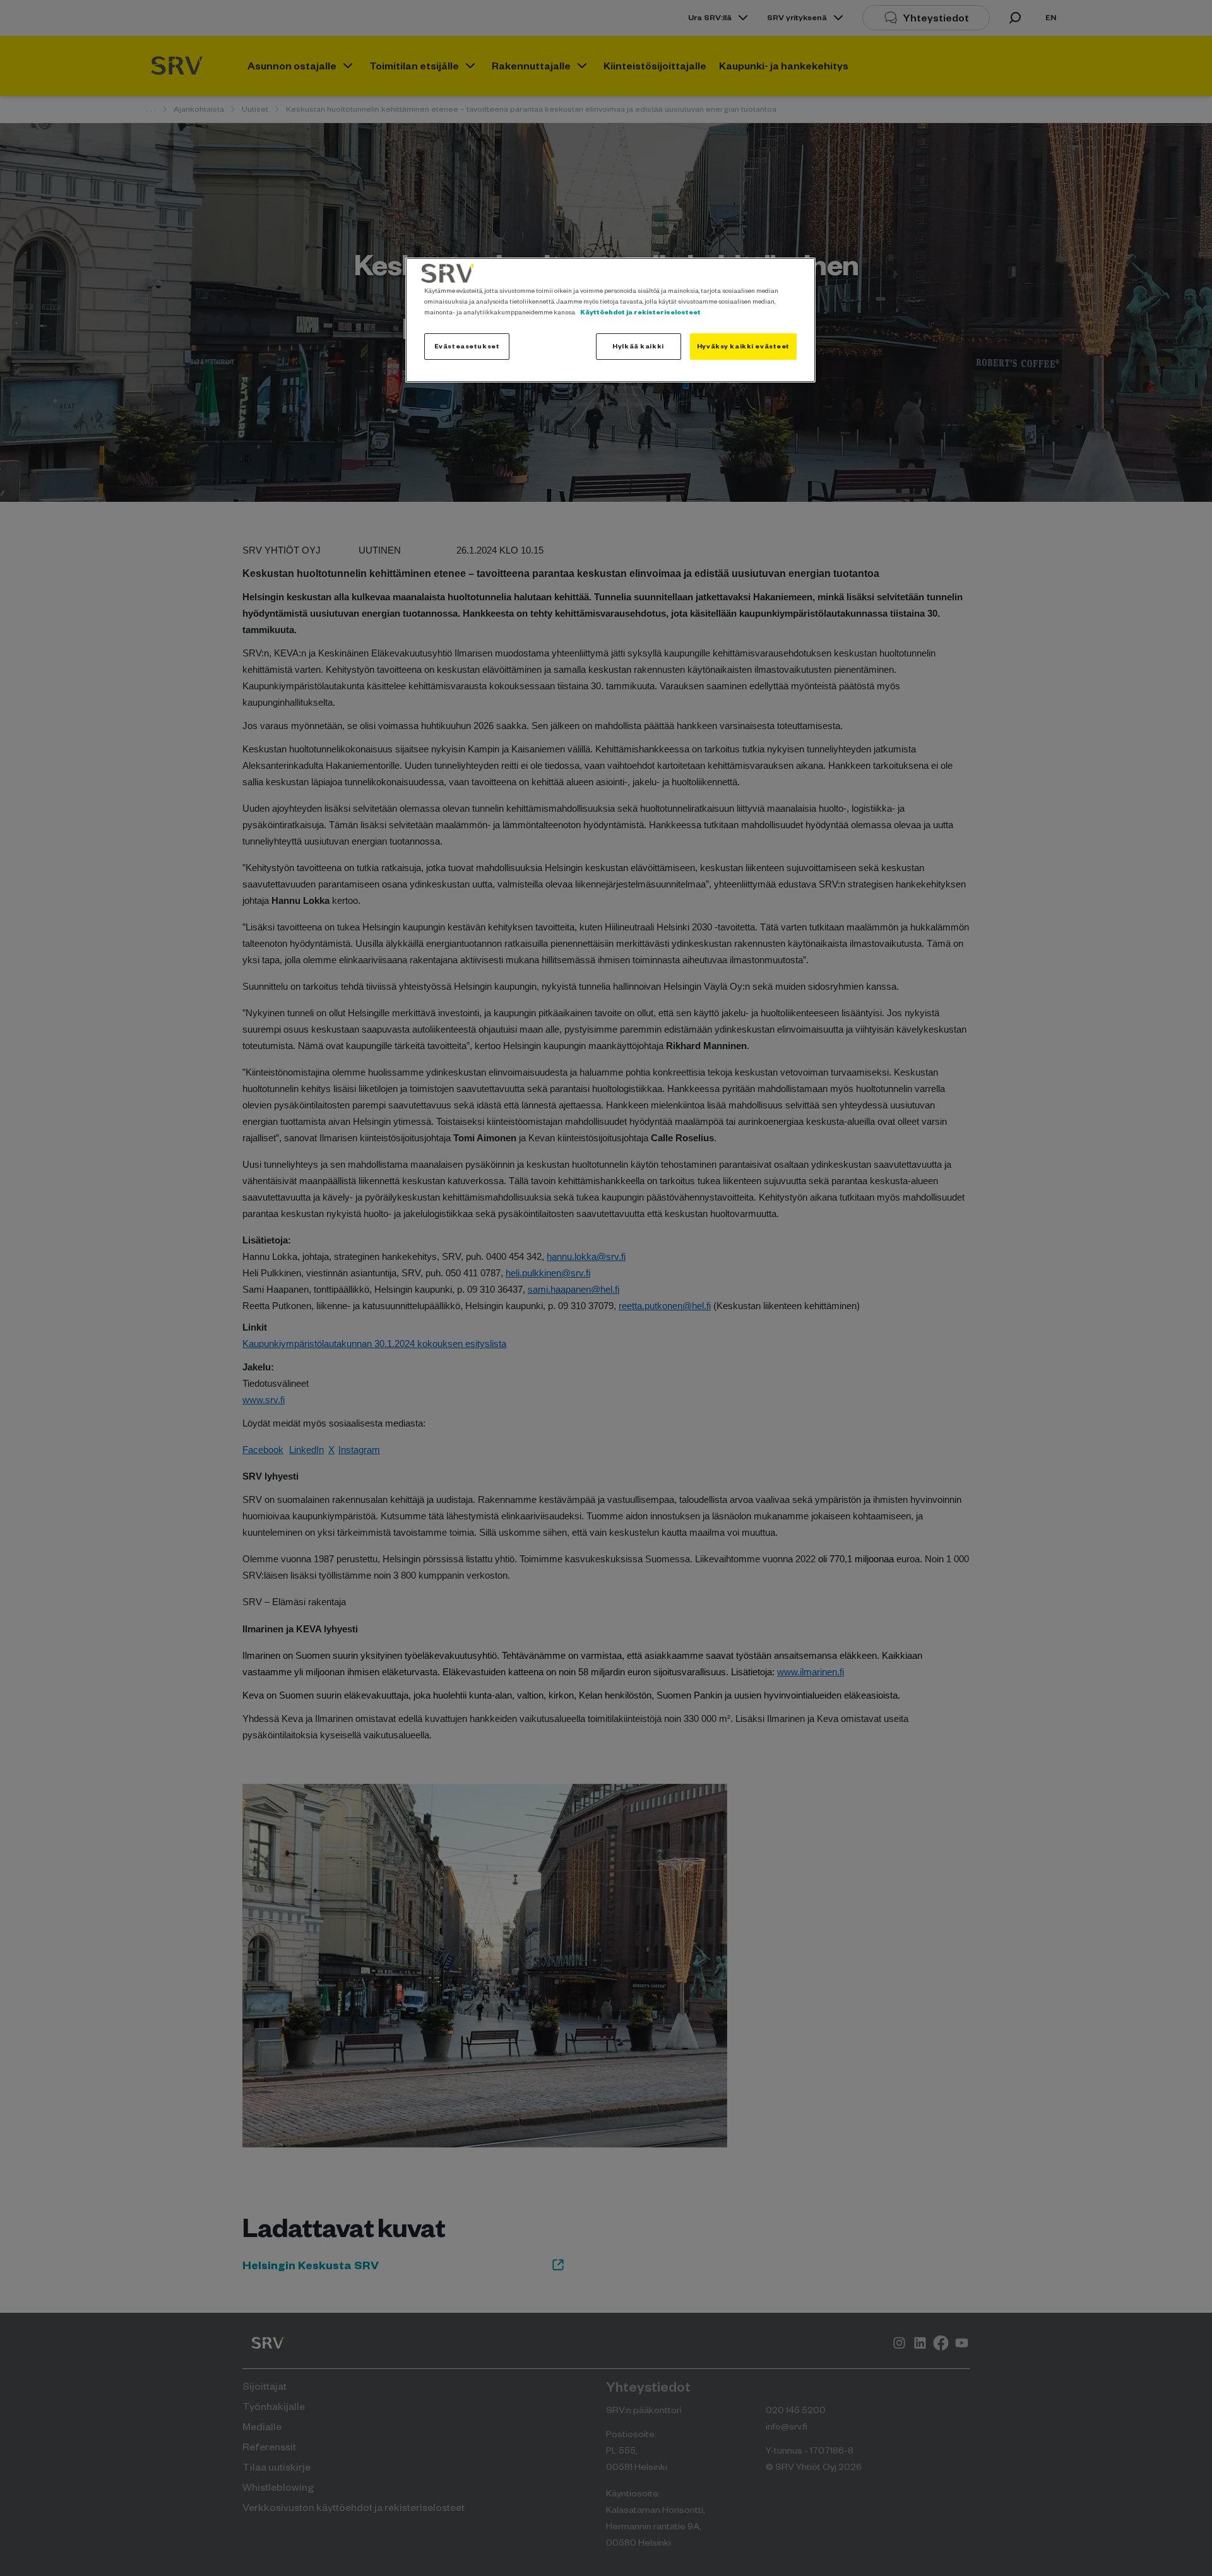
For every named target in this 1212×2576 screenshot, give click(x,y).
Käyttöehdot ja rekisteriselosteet (640, 312)
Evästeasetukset (467, 346)
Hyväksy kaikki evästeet (743, 346)
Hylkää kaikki (638, 346)
